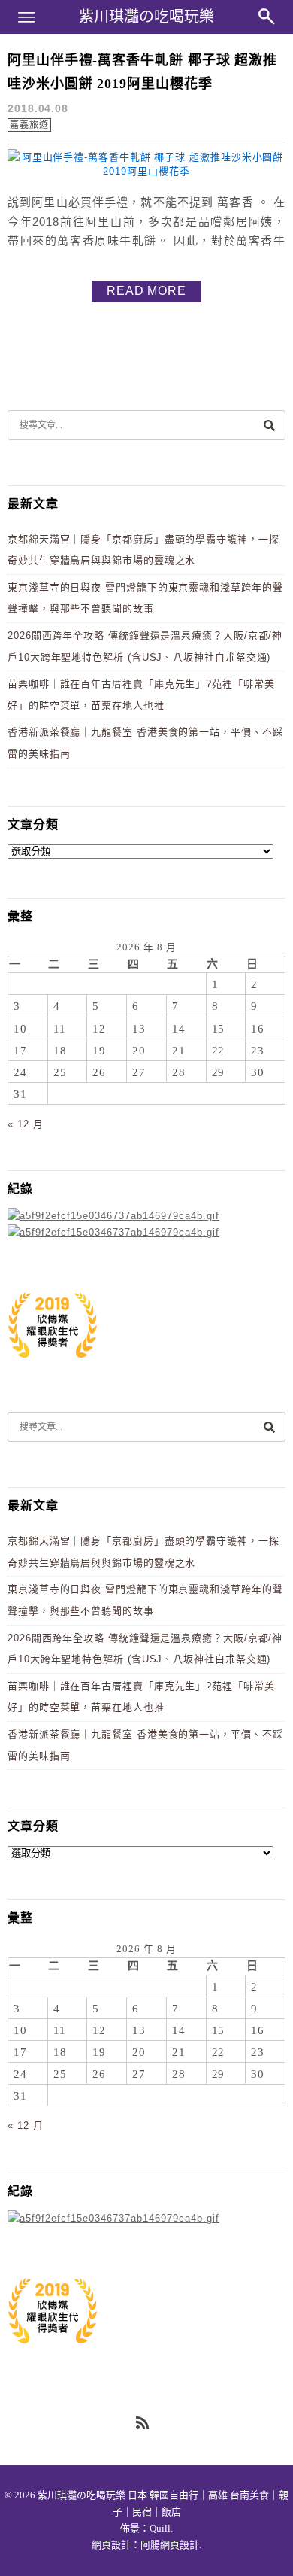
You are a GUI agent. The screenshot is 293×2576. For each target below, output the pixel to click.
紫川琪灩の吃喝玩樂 (146, 17)
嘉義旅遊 (29, 125)
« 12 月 (25, 1124)
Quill (160, 2528)
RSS (143, 2424)
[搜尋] (269, 425)
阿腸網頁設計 (170, 2545)
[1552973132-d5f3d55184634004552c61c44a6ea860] (53, 1366)
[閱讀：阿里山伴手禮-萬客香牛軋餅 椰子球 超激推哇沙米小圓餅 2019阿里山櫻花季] (146, 171)
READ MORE (146, 291)
